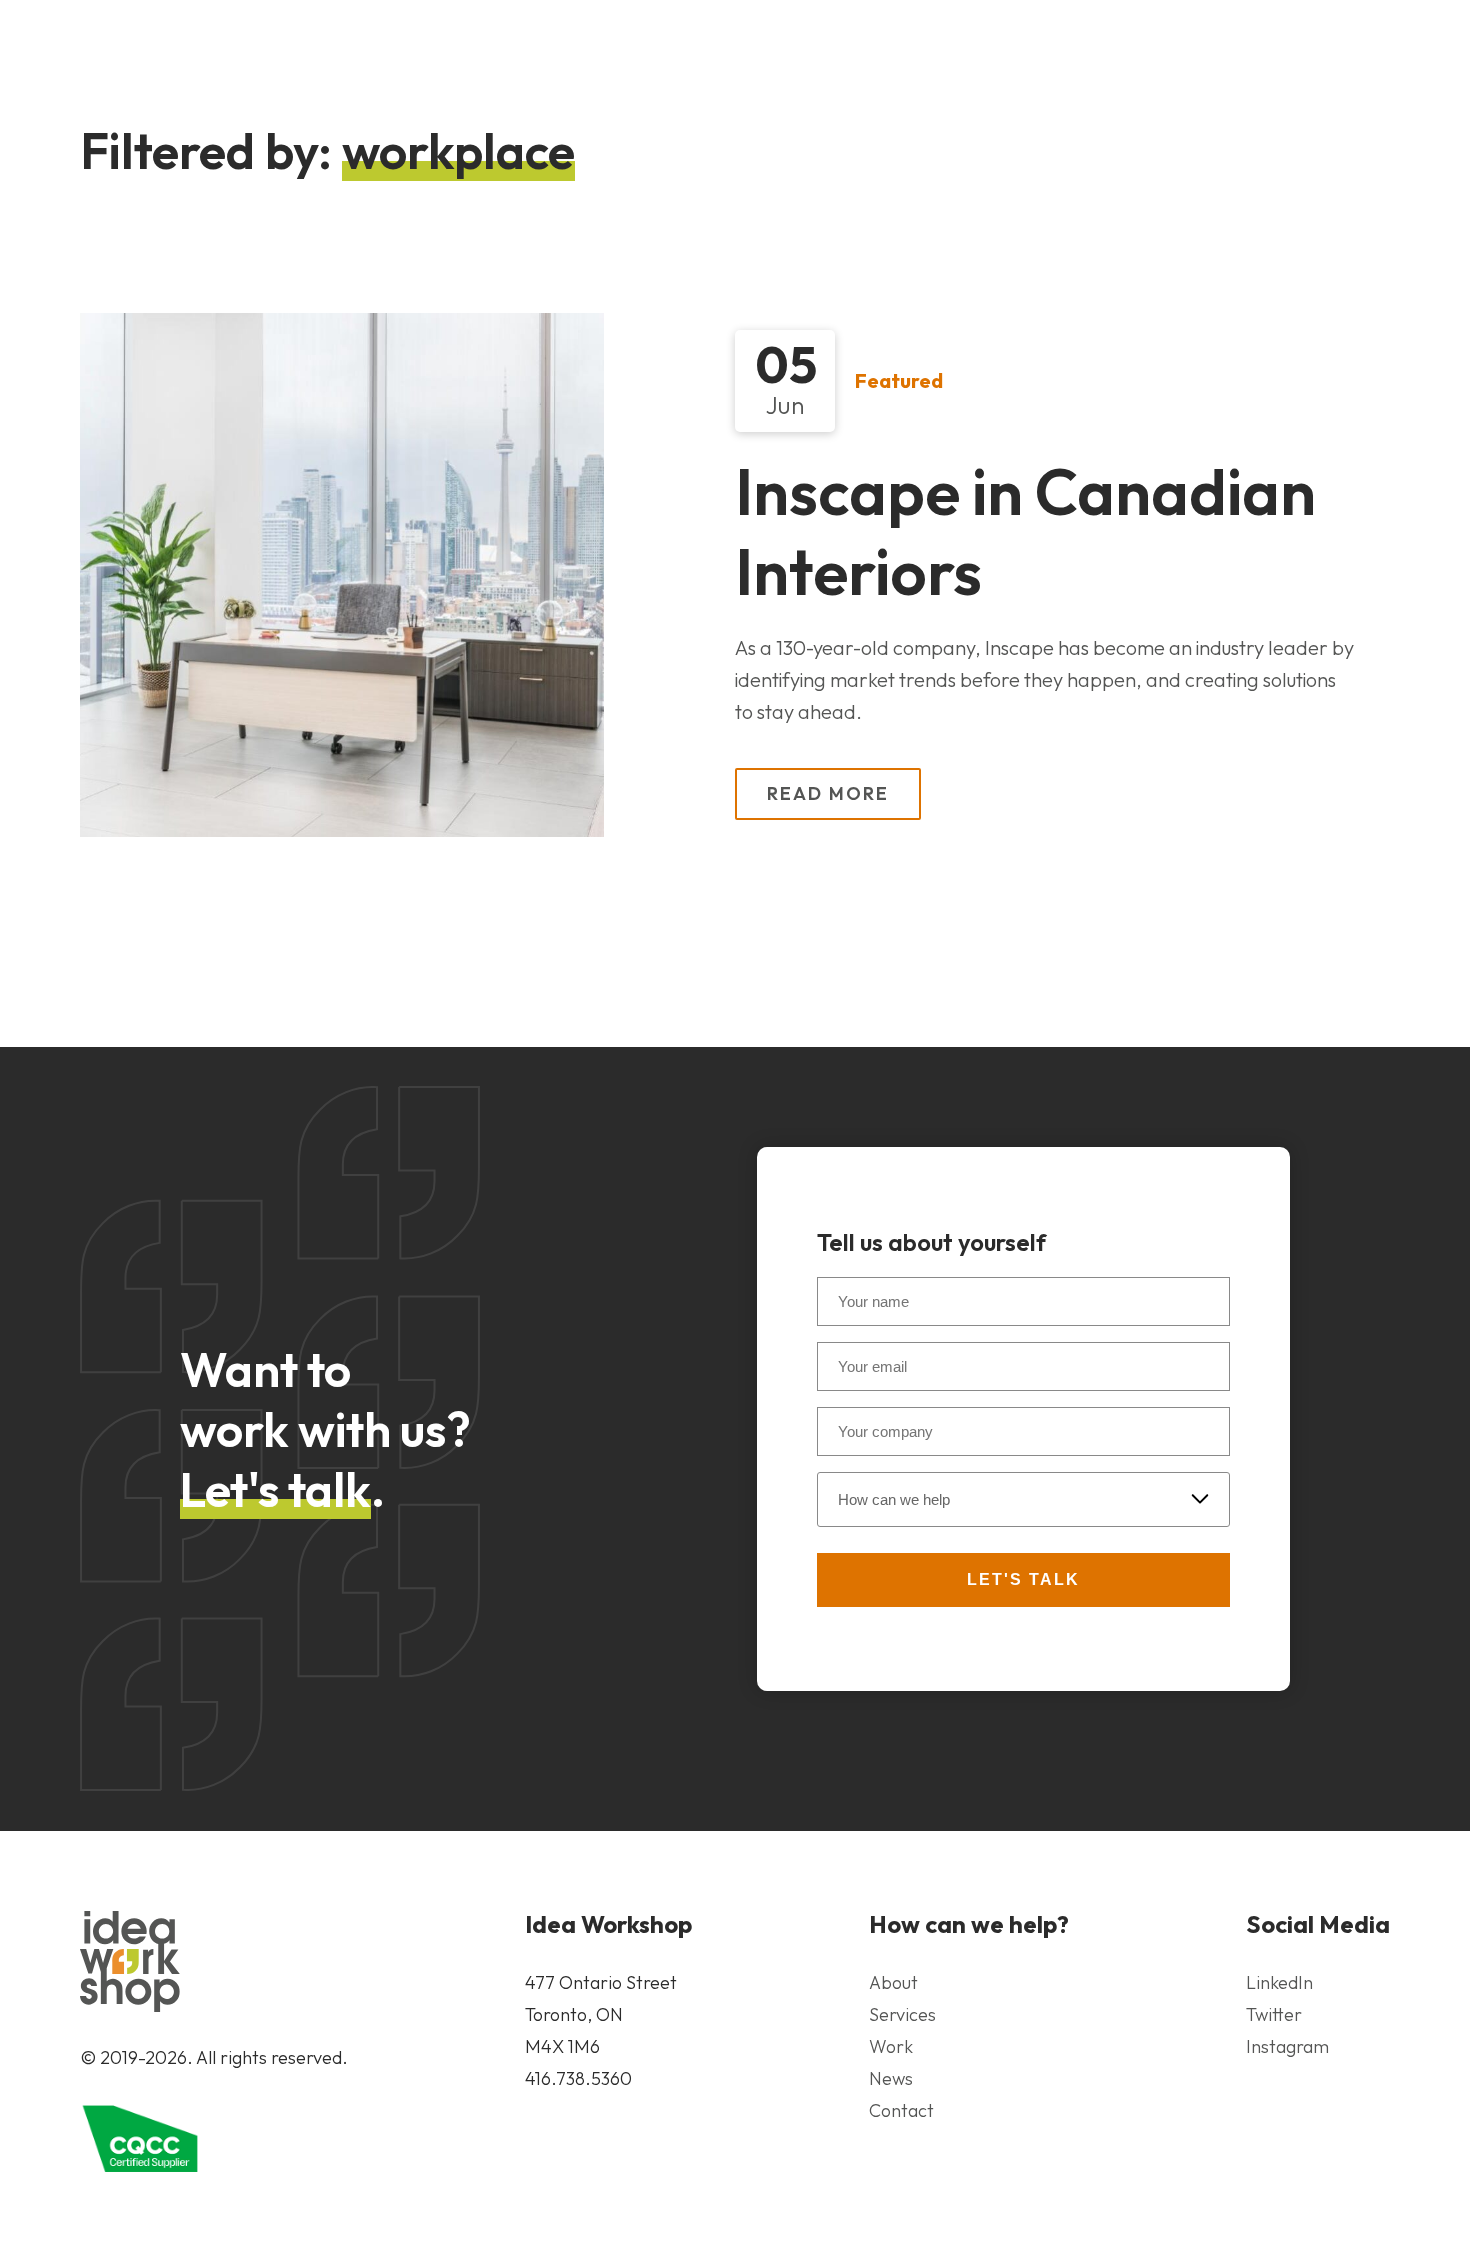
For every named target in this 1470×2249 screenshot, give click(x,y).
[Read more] (342, 575)
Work (891, 2046)
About (893, 1982)
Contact (901, 2110)
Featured (899, 380)
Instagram (1287, 2046)
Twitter (1274, 2014)
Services (902, 2014)
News (891, 2078)
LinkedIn (1279, 1982)
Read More (828, 792)
